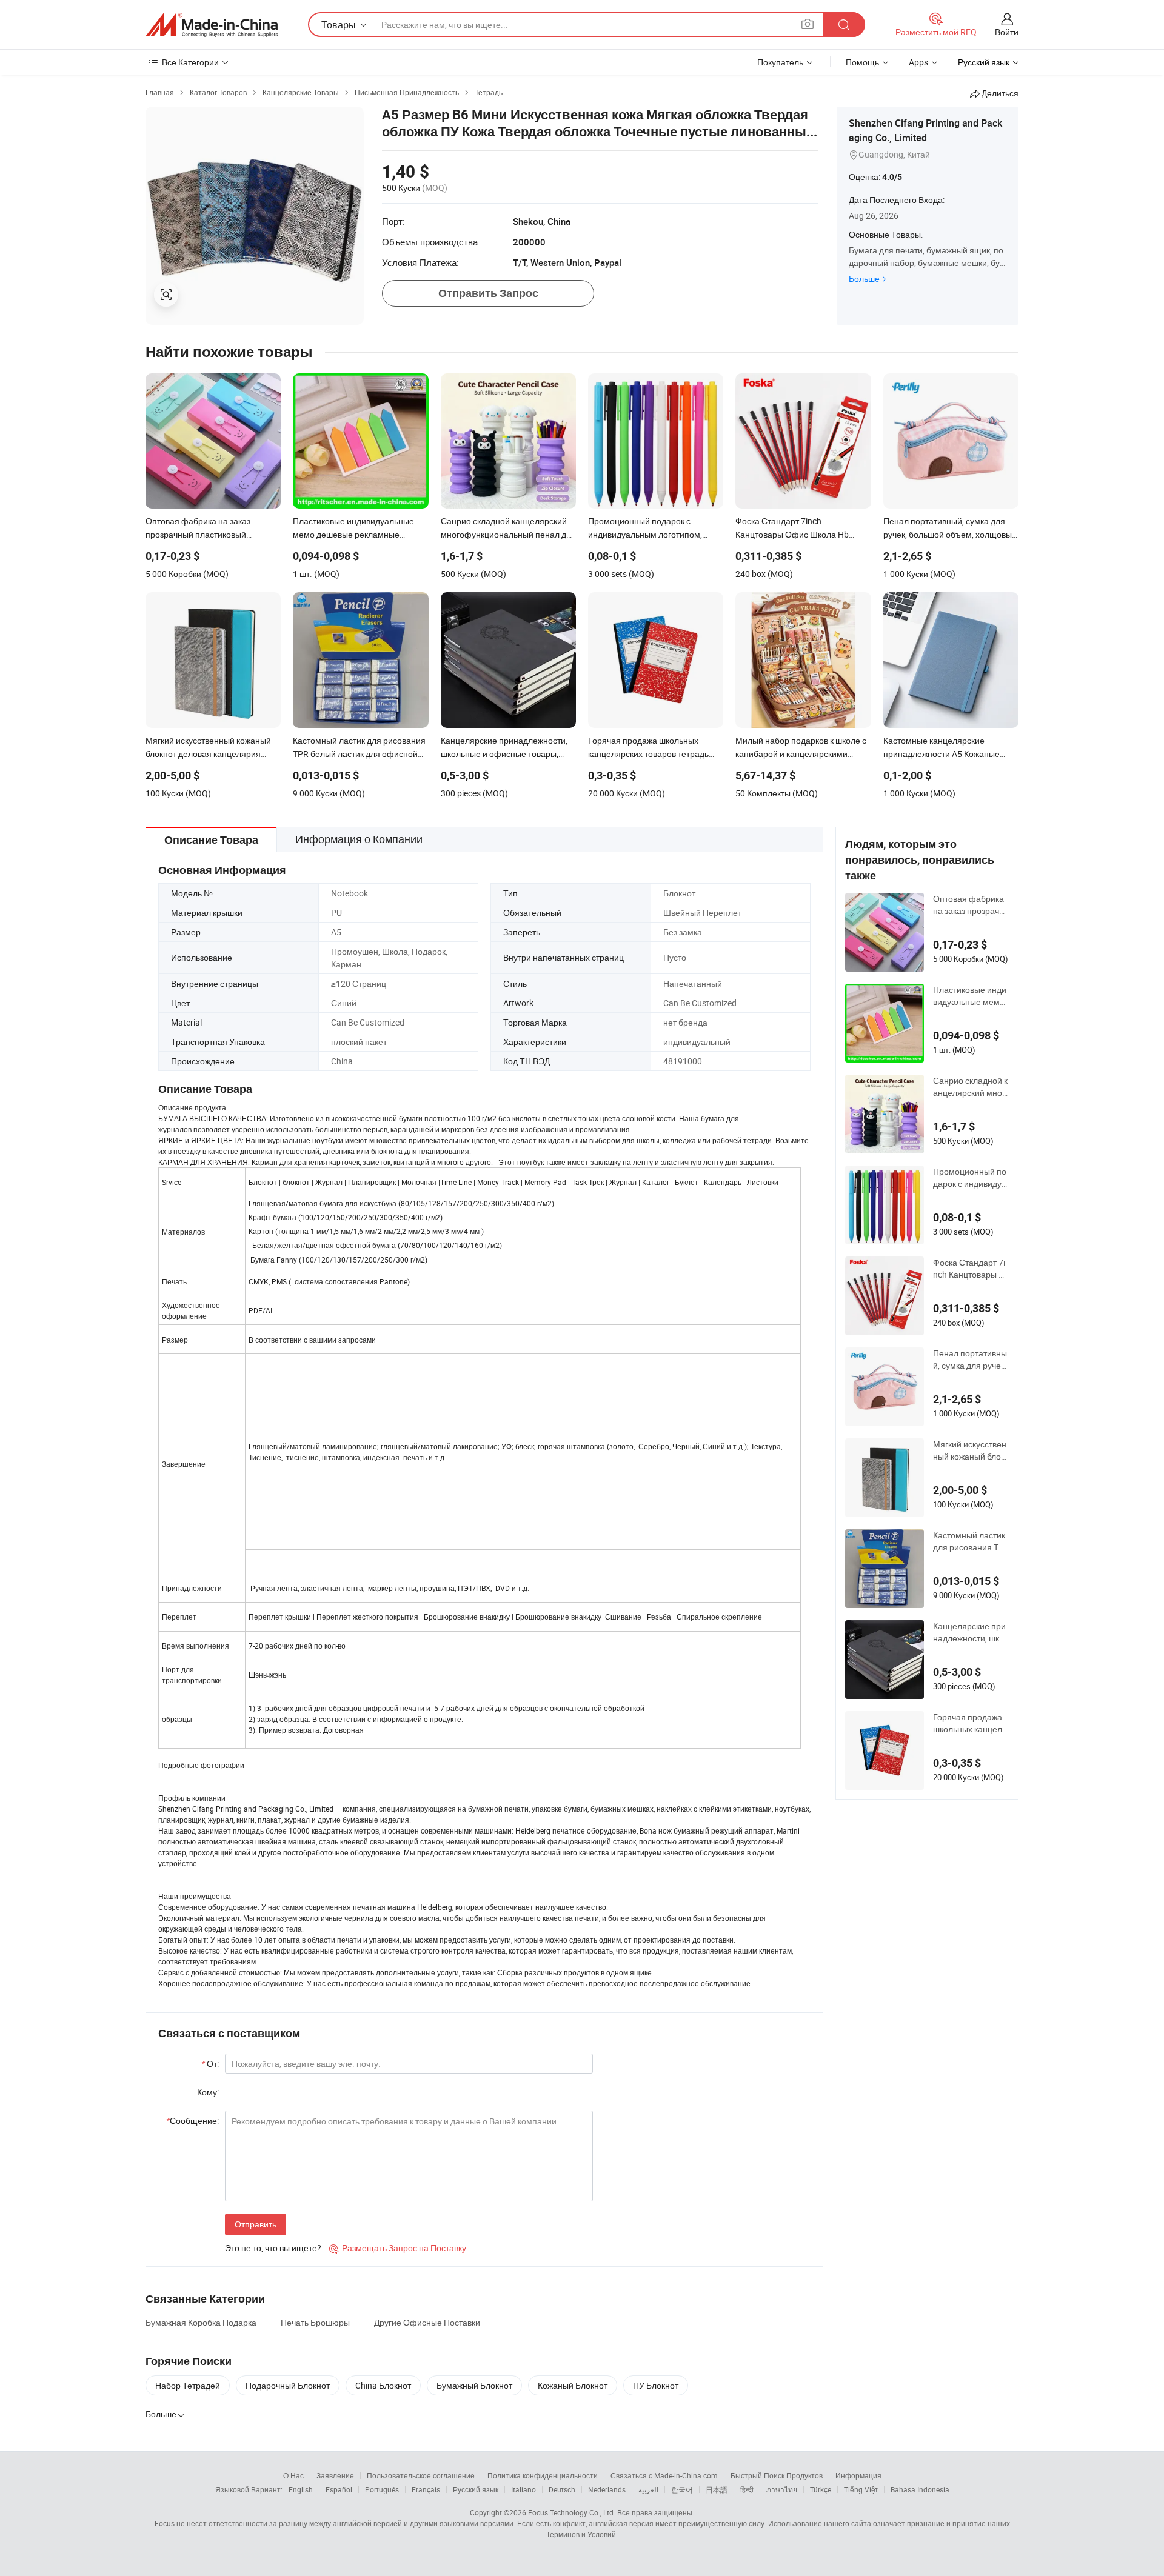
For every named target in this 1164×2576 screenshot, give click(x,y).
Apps (918, 62)
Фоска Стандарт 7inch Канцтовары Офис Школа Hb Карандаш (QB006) (970, 1269)
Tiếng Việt (861, 2489)
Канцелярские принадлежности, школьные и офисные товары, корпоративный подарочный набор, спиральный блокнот (971, 1632)
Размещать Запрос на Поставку (398, 2248)
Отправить (256, 2224)
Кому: (208, 2092)
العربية (648, 2489)
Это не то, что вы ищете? (273, 2248)
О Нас (293, 2475)
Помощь (862, 62)
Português (382, 2489)
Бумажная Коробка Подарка (201, 2322)
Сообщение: (192, 2121)
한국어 (682, 2489)
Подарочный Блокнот (288, 2385)
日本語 (717, 2489)
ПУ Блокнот (656, 2385)
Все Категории (190, 62)
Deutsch (562, 2489)
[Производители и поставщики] (212, 25)
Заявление (335, 2475)
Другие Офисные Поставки (427, 2322)
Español (339, 2489)
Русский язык (476, 2489)
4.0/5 (892, 177)
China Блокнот (383, 2385)
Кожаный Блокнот (573, 2385)
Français (426, 2489)
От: (210, 2064)
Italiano (523, 2489)
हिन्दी (747, 2489)
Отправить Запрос (488, 293)
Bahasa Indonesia (920, 2489)
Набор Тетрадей (188, 2385)
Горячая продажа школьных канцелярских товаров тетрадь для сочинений (970, 1723)
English (301, 2489)
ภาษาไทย (782, 2489)
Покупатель (780, 62)
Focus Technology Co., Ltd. (572, 2512)
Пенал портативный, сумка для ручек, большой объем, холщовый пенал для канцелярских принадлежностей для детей (971, 1360)
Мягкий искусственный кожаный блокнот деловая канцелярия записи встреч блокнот (970, 1450)
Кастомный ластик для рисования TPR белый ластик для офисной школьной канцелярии (970, 1541)
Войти (1007, 32)
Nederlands (607, 2489)
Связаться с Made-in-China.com (664, 2475)
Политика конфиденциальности (543, 2475)
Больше (864, 279)
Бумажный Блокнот (474, 2385)
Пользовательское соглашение (421, 2475)
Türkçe (821, 2489)
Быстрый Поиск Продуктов (777, 2475)
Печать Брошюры (315, 2322)
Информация (858, 2475)
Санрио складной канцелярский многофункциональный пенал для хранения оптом (971, 1087)
